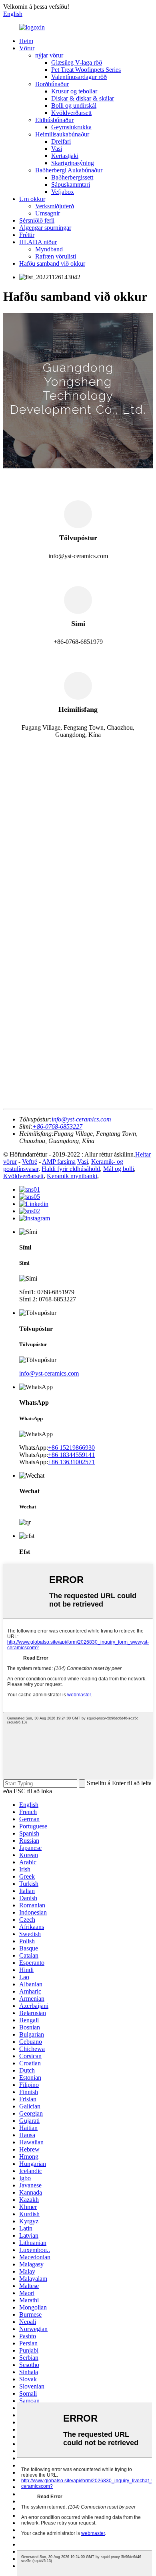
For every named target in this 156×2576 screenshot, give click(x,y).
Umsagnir (48, 213)
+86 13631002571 (71, 1462)
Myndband (49, 249)
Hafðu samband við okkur (52, 264)
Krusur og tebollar (74, 91)
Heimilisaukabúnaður (62, 134)
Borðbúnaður (52, 84)
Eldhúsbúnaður (54, 120)
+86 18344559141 (71, 1455)
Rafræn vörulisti (56, 256)
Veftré (30, 1162)
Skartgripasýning (73, 163)
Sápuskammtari (71, 185)
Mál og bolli (119, 1169)
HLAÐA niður (38, 242)
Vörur (27, 48)
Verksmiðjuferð (55, 206)
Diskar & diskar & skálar (83, 98)
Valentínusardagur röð (79, 77)
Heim (26, 41)
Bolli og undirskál (74, 106)
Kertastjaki (65, 156)
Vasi (57, 149)
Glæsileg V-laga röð (77, 62)
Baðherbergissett (72, 177)
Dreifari (61, 141)
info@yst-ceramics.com (49, 1373)
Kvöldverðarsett (71, 113)
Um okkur (32, 199)
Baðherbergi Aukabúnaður (69, 170)
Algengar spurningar (45, 228)
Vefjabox (63, 192)
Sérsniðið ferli (37, 220)
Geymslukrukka (71, 127)
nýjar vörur (49, 55)
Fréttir (27, 235)
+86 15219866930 (71, 1448)
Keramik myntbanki (72, 1176)
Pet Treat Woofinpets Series (86, 70)
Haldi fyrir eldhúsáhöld (71, 1169)
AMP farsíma (59, 1162)
